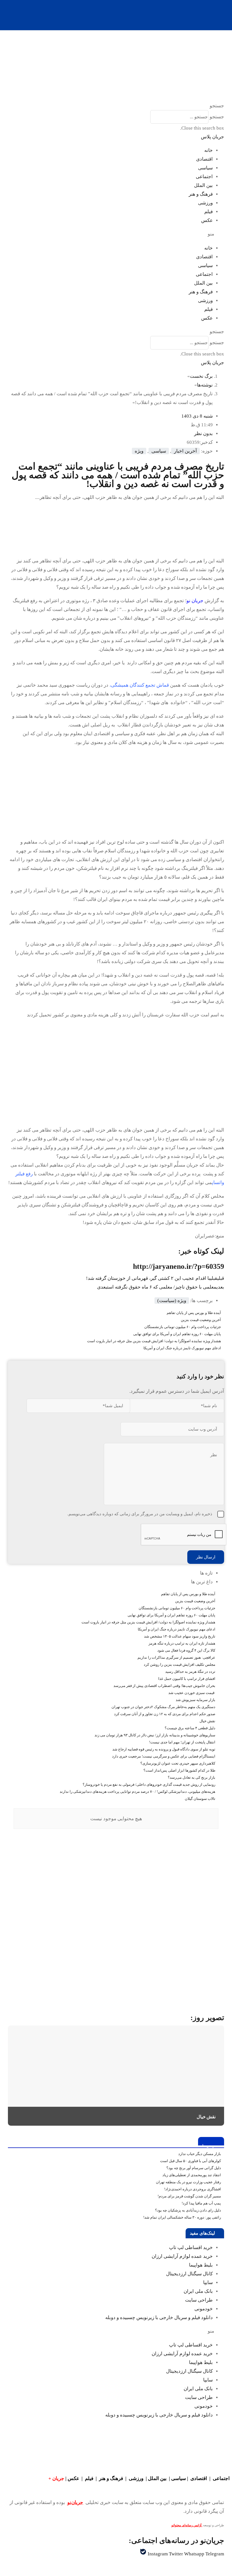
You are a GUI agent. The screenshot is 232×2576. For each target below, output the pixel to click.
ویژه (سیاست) (172, 1301)
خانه (209, 150)
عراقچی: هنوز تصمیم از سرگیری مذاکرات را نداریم (176, 1657)
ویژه (139, 451)
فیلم (209, 212)
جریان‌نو (75, 2502)
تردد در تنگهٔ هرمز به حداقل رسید (190, 1672)
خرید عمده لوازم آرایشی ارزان (182, 2256)
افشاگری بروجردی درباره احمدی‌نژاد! (193, 2189)
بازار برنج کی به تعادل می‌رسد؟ (192, 1777)
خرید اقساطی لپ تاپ (191, 2248)
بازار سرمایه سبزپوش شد (196, 1700)
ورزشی (205, 203)
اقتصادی (204, 159)
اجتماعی (204, 177)
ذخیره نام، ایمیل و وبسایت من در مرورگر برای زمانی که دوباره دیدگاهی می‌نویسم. (140, 1514)
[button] (116, 106)
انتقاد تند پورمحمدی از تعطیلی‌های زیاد (192, 2175)
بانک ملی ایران (198, 2291)
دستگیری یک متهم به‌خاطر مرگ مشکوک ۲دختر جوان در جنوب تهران (163, 1707)
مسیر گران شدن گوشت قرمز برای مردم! (189, 2196)
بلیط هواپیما (201, 2265)
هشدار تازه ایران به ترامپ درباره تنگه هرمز (182, 1643)
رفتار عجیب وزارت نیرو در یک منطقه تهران (188, 2182)
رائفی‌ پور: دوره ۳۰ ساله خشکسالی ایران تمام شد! (182, 2217)
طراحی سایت (199, 2300)
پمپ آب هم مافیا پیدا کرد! (201, 2203)
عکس (207, 220)
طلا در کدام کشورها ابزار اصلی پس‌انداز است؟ (179, 1770)
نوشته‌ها (205, 385)
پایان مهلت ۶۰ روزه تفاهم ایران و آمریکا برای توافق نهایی (177, 1334)
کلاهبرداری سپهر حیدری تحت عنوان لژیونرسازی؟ (178, 1763)
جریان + (56, 2478)
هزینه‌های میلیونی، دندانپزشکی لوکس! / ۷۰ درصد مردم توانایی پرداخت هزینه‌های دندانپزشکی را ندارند (138, 1792)
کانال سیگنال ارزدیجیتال (189, 2274)
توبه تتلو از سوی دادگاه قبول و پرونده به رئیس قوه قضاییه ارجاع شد (164, 1749)
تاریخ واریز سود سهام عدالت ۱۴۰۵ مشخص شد (180, 1636)
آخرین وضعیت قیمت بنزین (201, 1320)
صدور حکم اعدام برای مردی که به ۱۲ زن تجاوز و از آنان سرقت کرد (165, 1714)
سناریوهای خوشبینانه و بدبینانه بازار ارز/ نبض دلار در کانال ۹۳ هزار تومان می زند (155, 1735)
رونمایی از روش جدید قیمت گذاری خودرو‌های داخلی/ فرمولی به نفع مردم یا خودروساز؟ (149, 1784)
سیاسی (205, 168)
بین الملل (203, 185)
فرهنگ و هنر (201, 194)
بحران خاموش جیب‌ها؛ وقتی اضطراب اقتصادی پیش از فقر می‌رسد (164, 1686)
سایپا (208, 2283)
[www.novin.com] (182, 1957)
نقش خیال (207, 1721)
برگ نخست (201, 376)
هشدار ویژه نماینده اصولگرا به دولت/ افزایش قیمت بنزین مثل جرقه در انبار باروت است (154, 1341)
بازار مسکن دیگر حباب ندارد (200, 2154)
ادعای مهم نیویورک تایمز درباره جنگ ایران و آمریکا (182, 1348)
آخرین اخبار (185, 451)
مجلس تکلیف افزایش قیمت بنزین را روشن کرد (180, 1664)
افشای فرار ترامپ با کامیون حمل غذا (187, 1679)
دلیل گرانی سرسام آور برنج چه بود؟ (194, 2168)
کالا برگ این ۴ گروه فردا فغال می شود (186, 1650)
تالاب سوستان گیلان (200, 1799)
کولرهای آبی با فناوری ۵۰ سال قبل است (191, 2161)
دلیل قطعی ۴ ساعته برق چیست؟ (190, 1728)
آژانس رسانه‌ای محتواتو (187, 2525)
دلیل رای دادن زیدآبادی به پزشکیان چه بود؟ (188, 2210)
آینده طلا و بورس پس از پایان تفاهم (194, 1313)
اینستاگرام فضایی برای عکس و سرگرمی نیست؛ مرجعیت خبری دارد (164, 1756)
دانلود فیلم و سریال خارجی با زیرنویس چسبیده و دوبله (159, 2318)
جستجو (217, 117)
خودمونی (204, 2309)
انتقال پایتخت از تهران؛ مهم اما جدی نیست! (182, 1742)
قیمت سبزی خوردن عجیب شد (192, 1693)
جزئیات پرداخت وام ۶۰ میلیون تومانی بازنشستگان (183, 1327)
